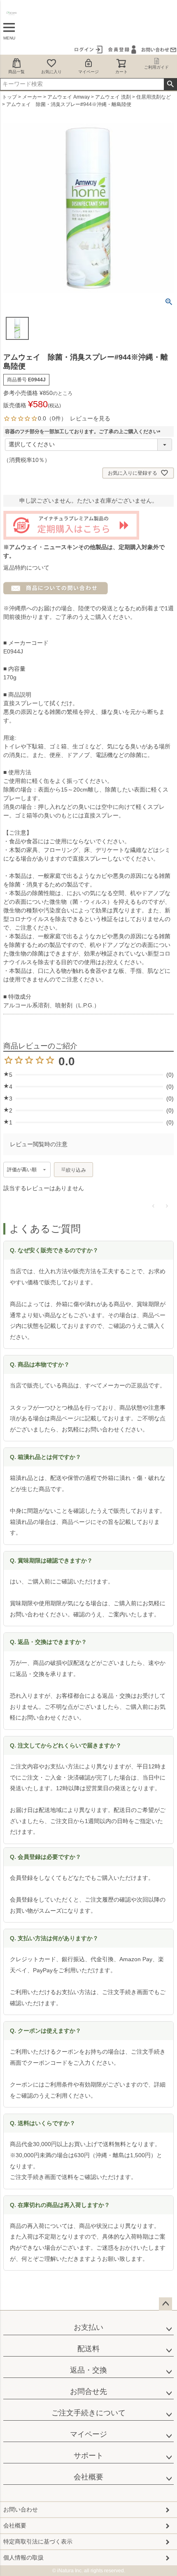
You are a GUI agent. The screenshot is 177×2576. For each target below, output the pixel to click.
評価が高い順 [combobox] (22, 1170)
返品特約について (26, 568)
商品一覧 (16, 72)
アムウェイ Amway (69, 97)
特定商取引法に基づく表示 (38, 2541)
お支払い (88, 2327)
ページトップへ (165, 2304)
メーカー (32, 97)
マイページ (88, 72)
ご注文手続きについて (88, 2413)
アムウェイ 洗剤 (113, 97)
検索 (170, 84)
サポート (88, 2456)
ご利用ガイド (156, 67)
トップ (9, 97)
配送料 (88, 2349)
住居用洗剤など (154, 97)
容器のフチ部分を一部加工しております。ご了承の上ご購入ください (84, 432)
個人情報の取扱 (23, 2558)
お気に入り (51, 72)
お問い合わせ (21, 2509)
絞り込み (76, 1170)
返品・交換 (88, 2370)
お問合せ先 (88, 2391)
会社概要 (88, 2477)
